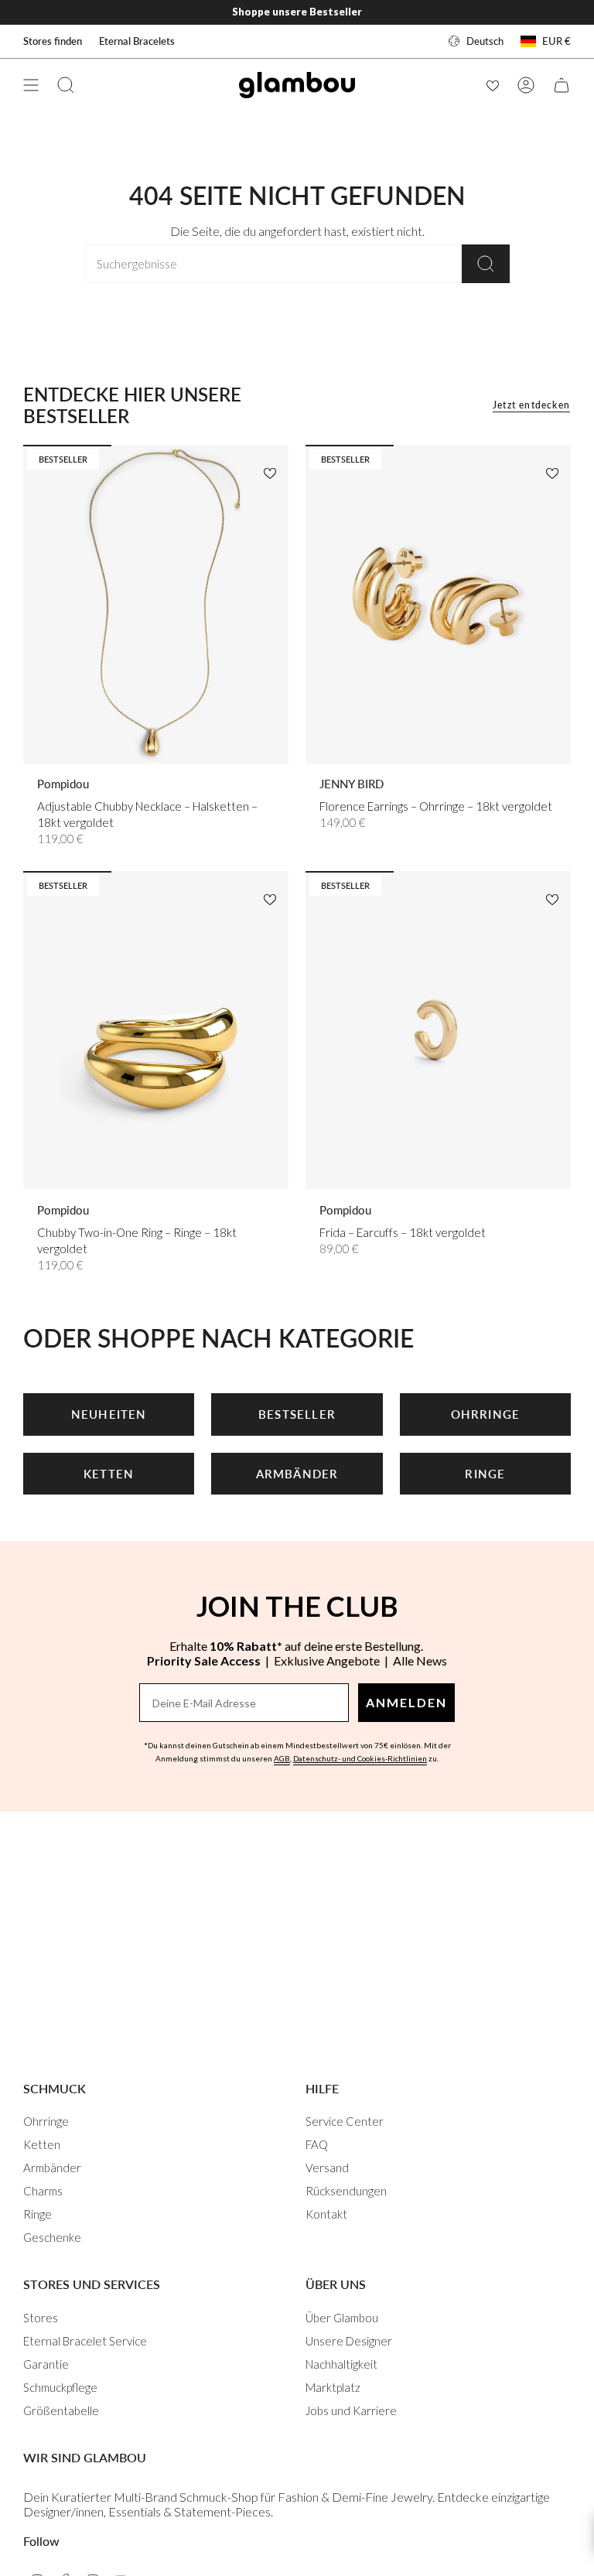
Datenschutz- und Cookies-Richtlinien (360, 1758)
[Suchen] (486, 264)
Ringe (38, 2214)
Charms (43, 2191)
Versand (327, 2168)
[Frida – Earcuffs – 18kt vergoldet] (438, 1030)
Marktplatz (333, 2387)
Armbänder (52, 2168)
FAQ (317, 2144)
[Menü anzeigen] (31, 85)
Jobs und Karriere (351, 2410)
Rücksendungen (346, 2191)
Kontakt (326, 2214)
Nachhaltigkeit (341, 2364)
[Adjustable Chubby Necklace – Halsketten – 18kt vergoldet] (156, 604)
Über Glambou (342, 2318)
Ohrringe (46, 2121)
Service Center (345, 2121)
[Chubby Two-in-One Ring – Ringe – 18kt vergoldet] (156, 1030)
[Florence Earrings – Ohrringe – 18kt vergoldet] (438, 604)
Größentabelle (61, 2410)
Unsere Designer (349, 2341)
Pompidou (63, 784)
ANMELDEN (406, 1702)
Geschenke (52, 2237)
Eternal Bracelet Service (85, 2341)
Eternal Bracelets (137, 41)
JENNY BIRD (352, 784)
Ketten (42, 2144)
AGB (282, 1758)
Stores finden (53, 41)
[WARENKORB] (562, 85)
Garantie (46, 2364)
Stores (41, 2318)
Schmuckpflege (60, 2387)
